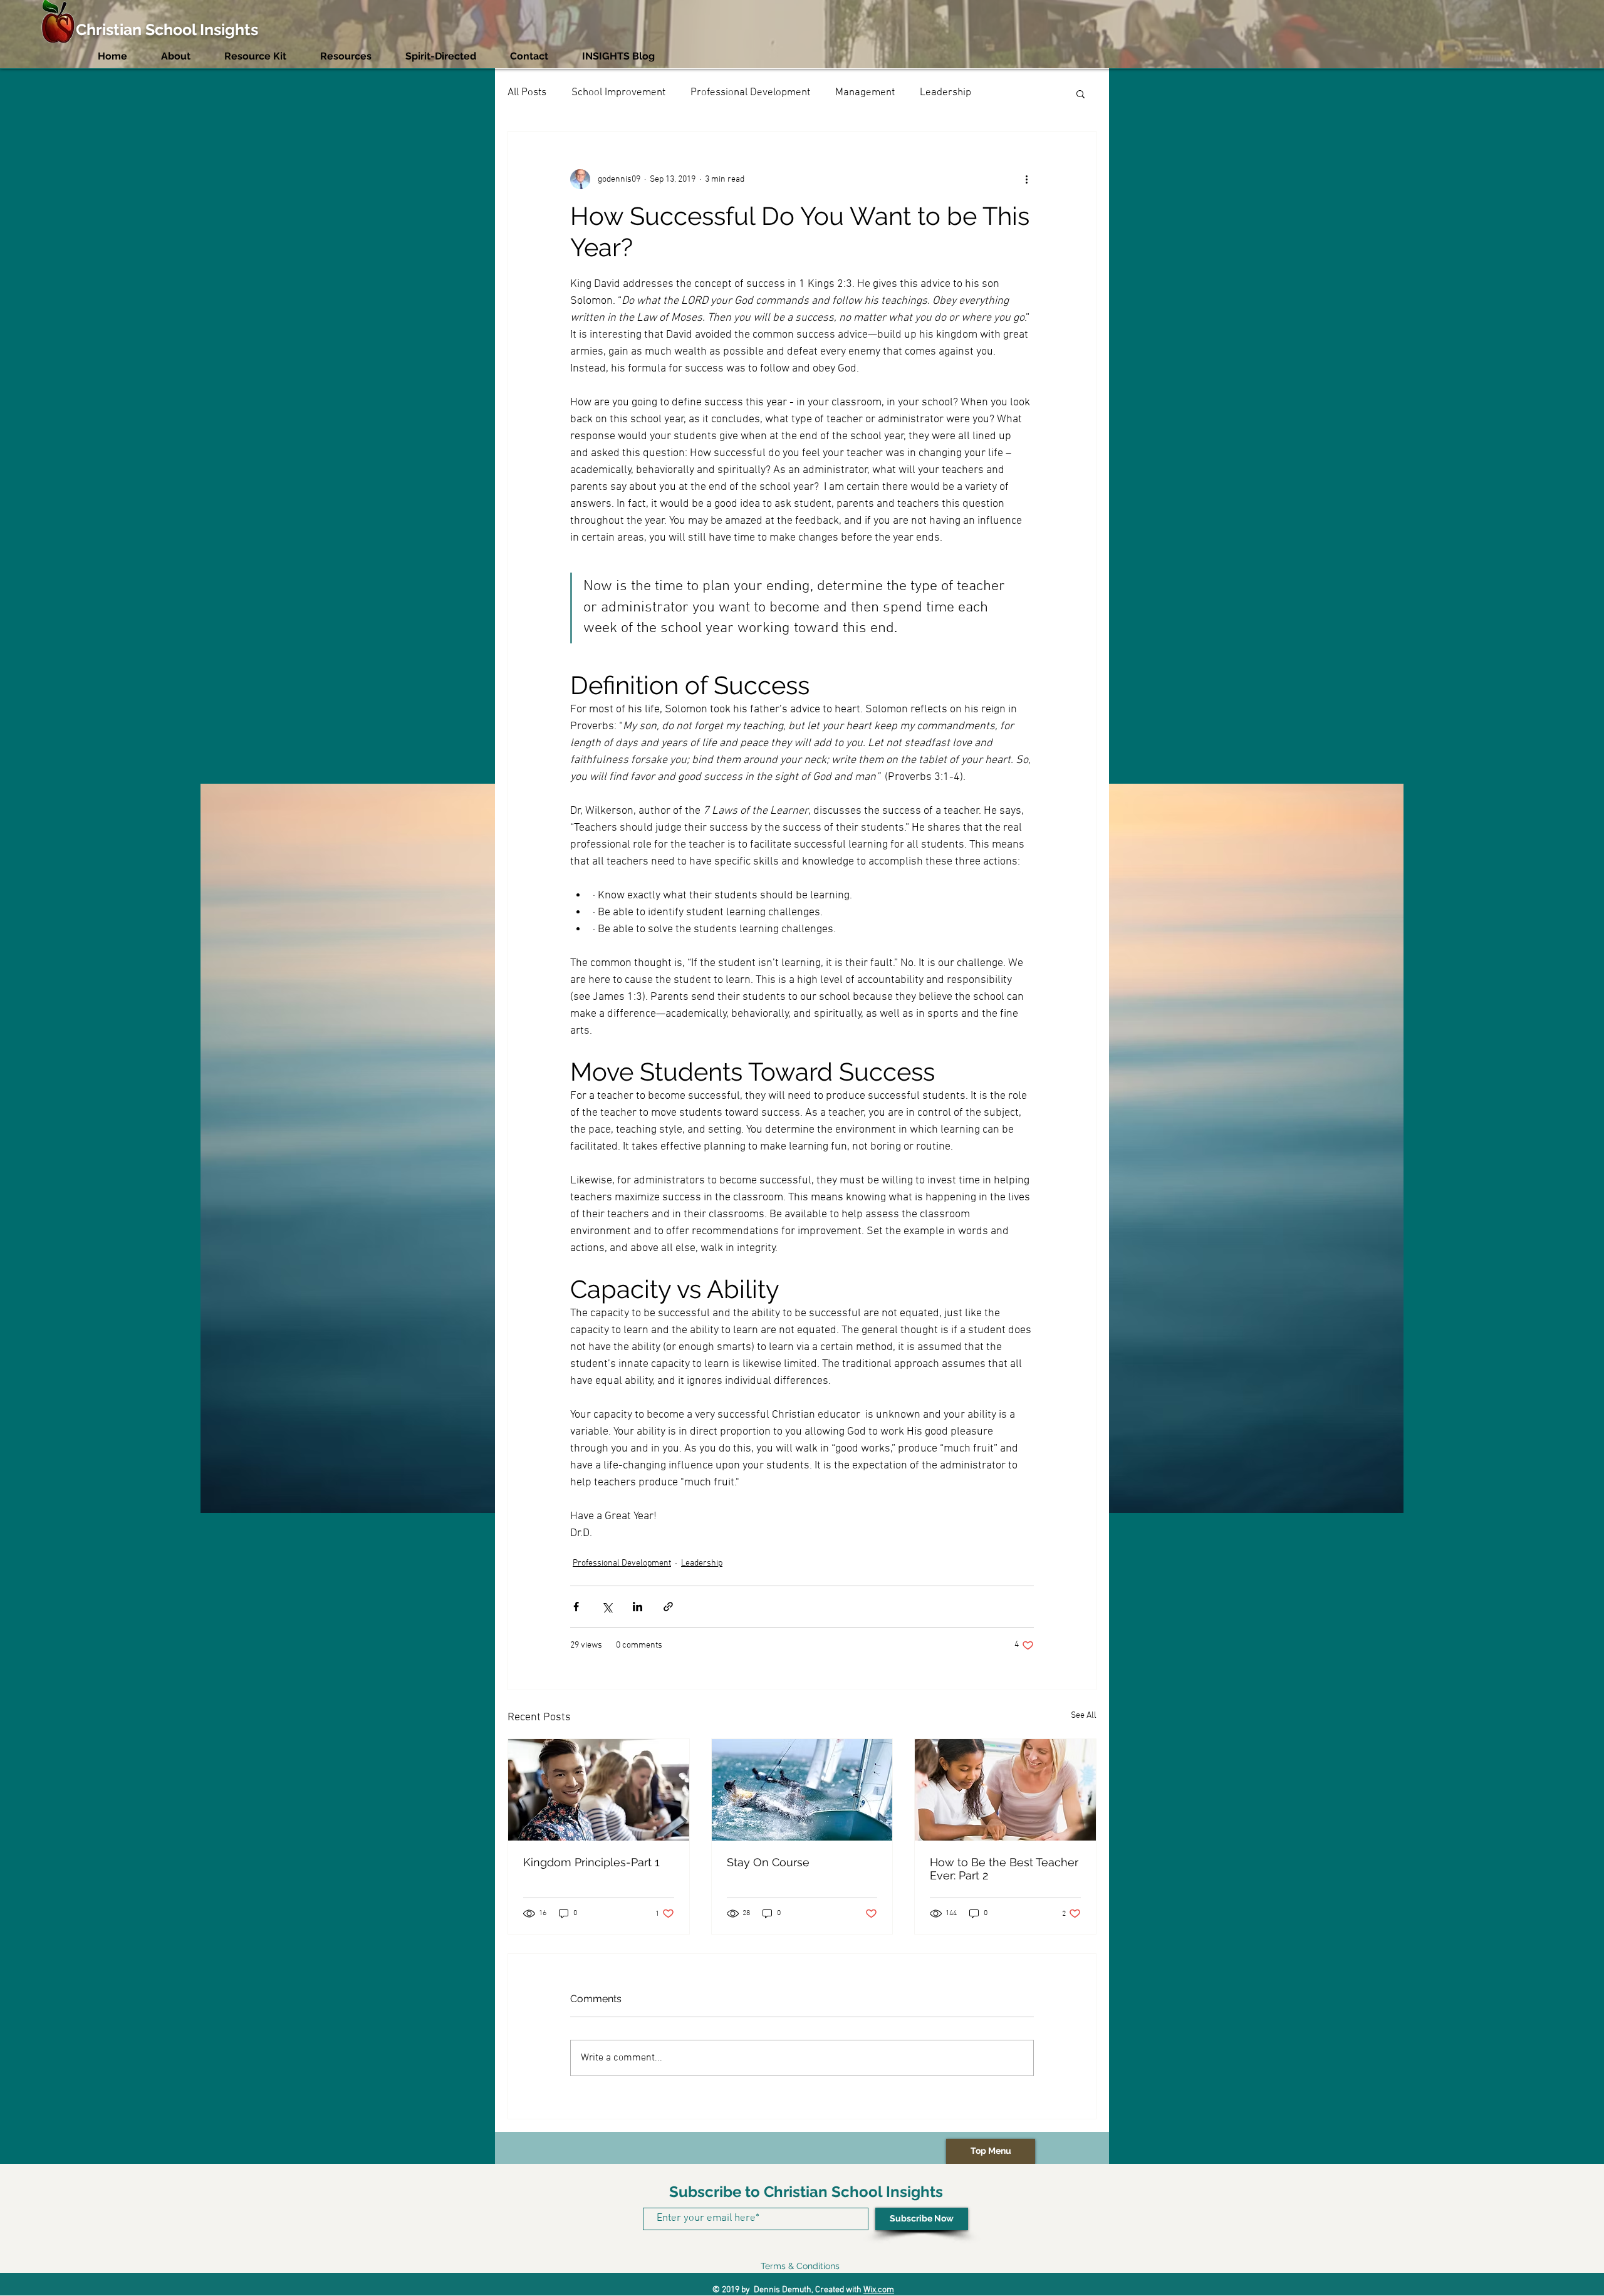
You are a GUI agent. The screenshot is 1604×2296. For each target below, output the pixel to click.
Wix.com (879, 2290)
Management (865, 93)
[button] (1081, 93)
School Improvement (618, 93)
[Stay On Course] (802, 1790)
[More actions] (1026, 179)
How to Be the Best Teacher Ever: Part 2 (1004, 1869)
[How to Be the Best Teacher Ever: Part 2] (1005, 1790)
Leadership (945, 93)
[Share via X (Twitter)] (607, 1607)
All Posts (527, 93)
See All (1084, 1716)
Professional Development (750, 93)
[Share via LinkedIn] (638, 1607)
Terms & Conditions (800, 2266)
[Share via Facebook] (576, 1607)
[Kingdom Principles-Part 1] (599, 1790)
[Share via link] (668, 1607)
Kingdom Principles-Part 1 (591, 1862)
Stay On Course (768, 1862)
